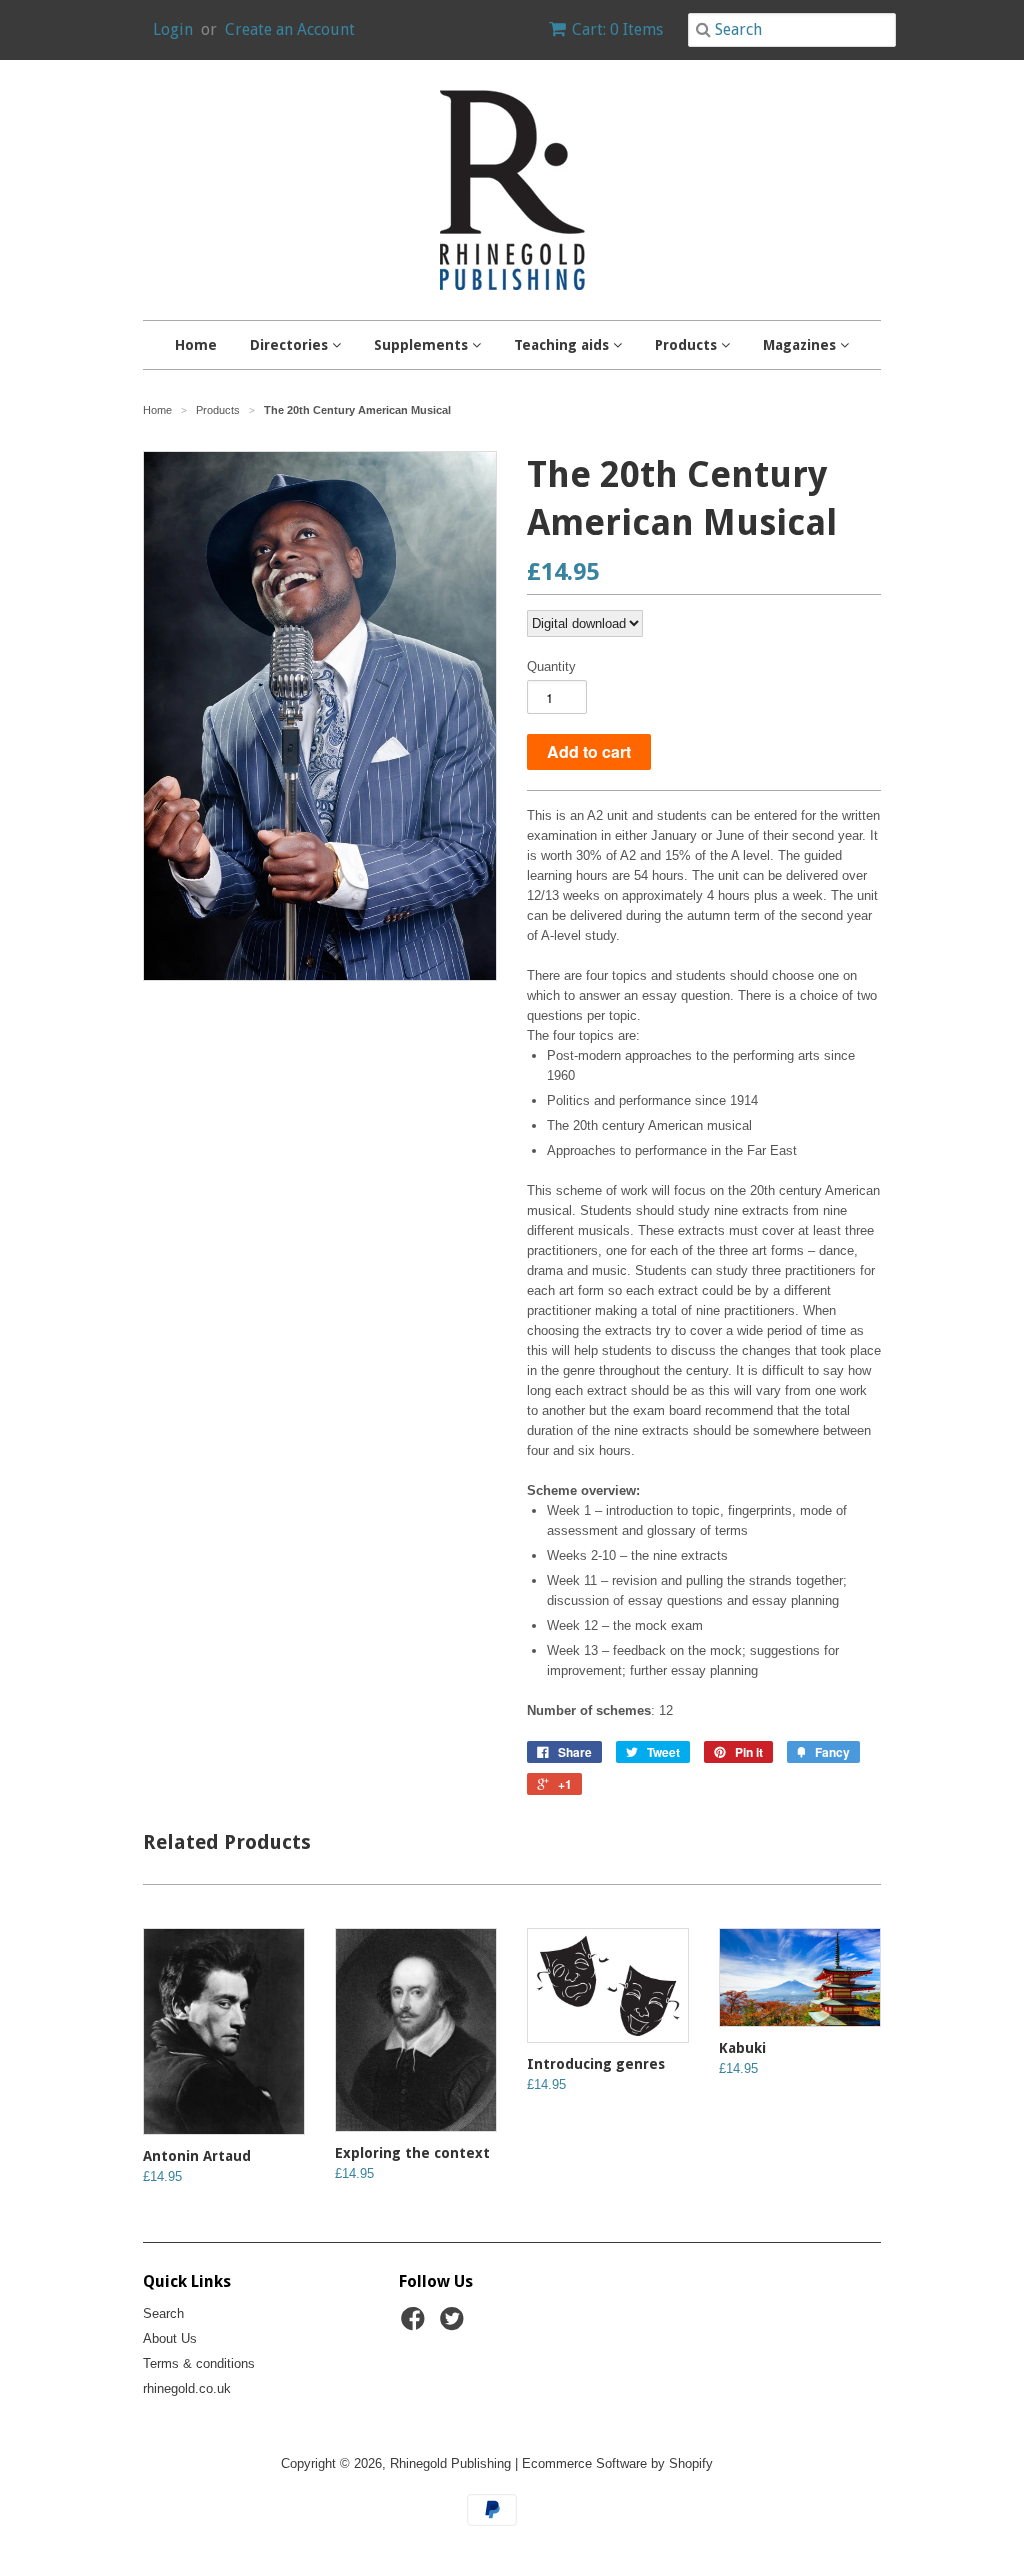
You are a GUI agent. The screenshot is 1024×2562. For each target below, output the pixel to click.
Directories (291, 345)
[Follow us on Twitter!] (455, 2325)
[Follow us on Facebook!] (416, 2325)
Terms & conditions (199, 2363)
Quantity (551, 666)
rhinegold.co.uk (187, 2388)
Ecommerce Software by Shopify (617, 2463)
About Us (170, 2338)
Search (163, 2313)
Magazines (801, 345)
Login (173, 29)
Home (196, 345)
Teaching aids (563, 345)
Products (688, 345)
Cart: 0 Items (617, 29)
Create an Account (290, 29)
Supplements (423, 345)
